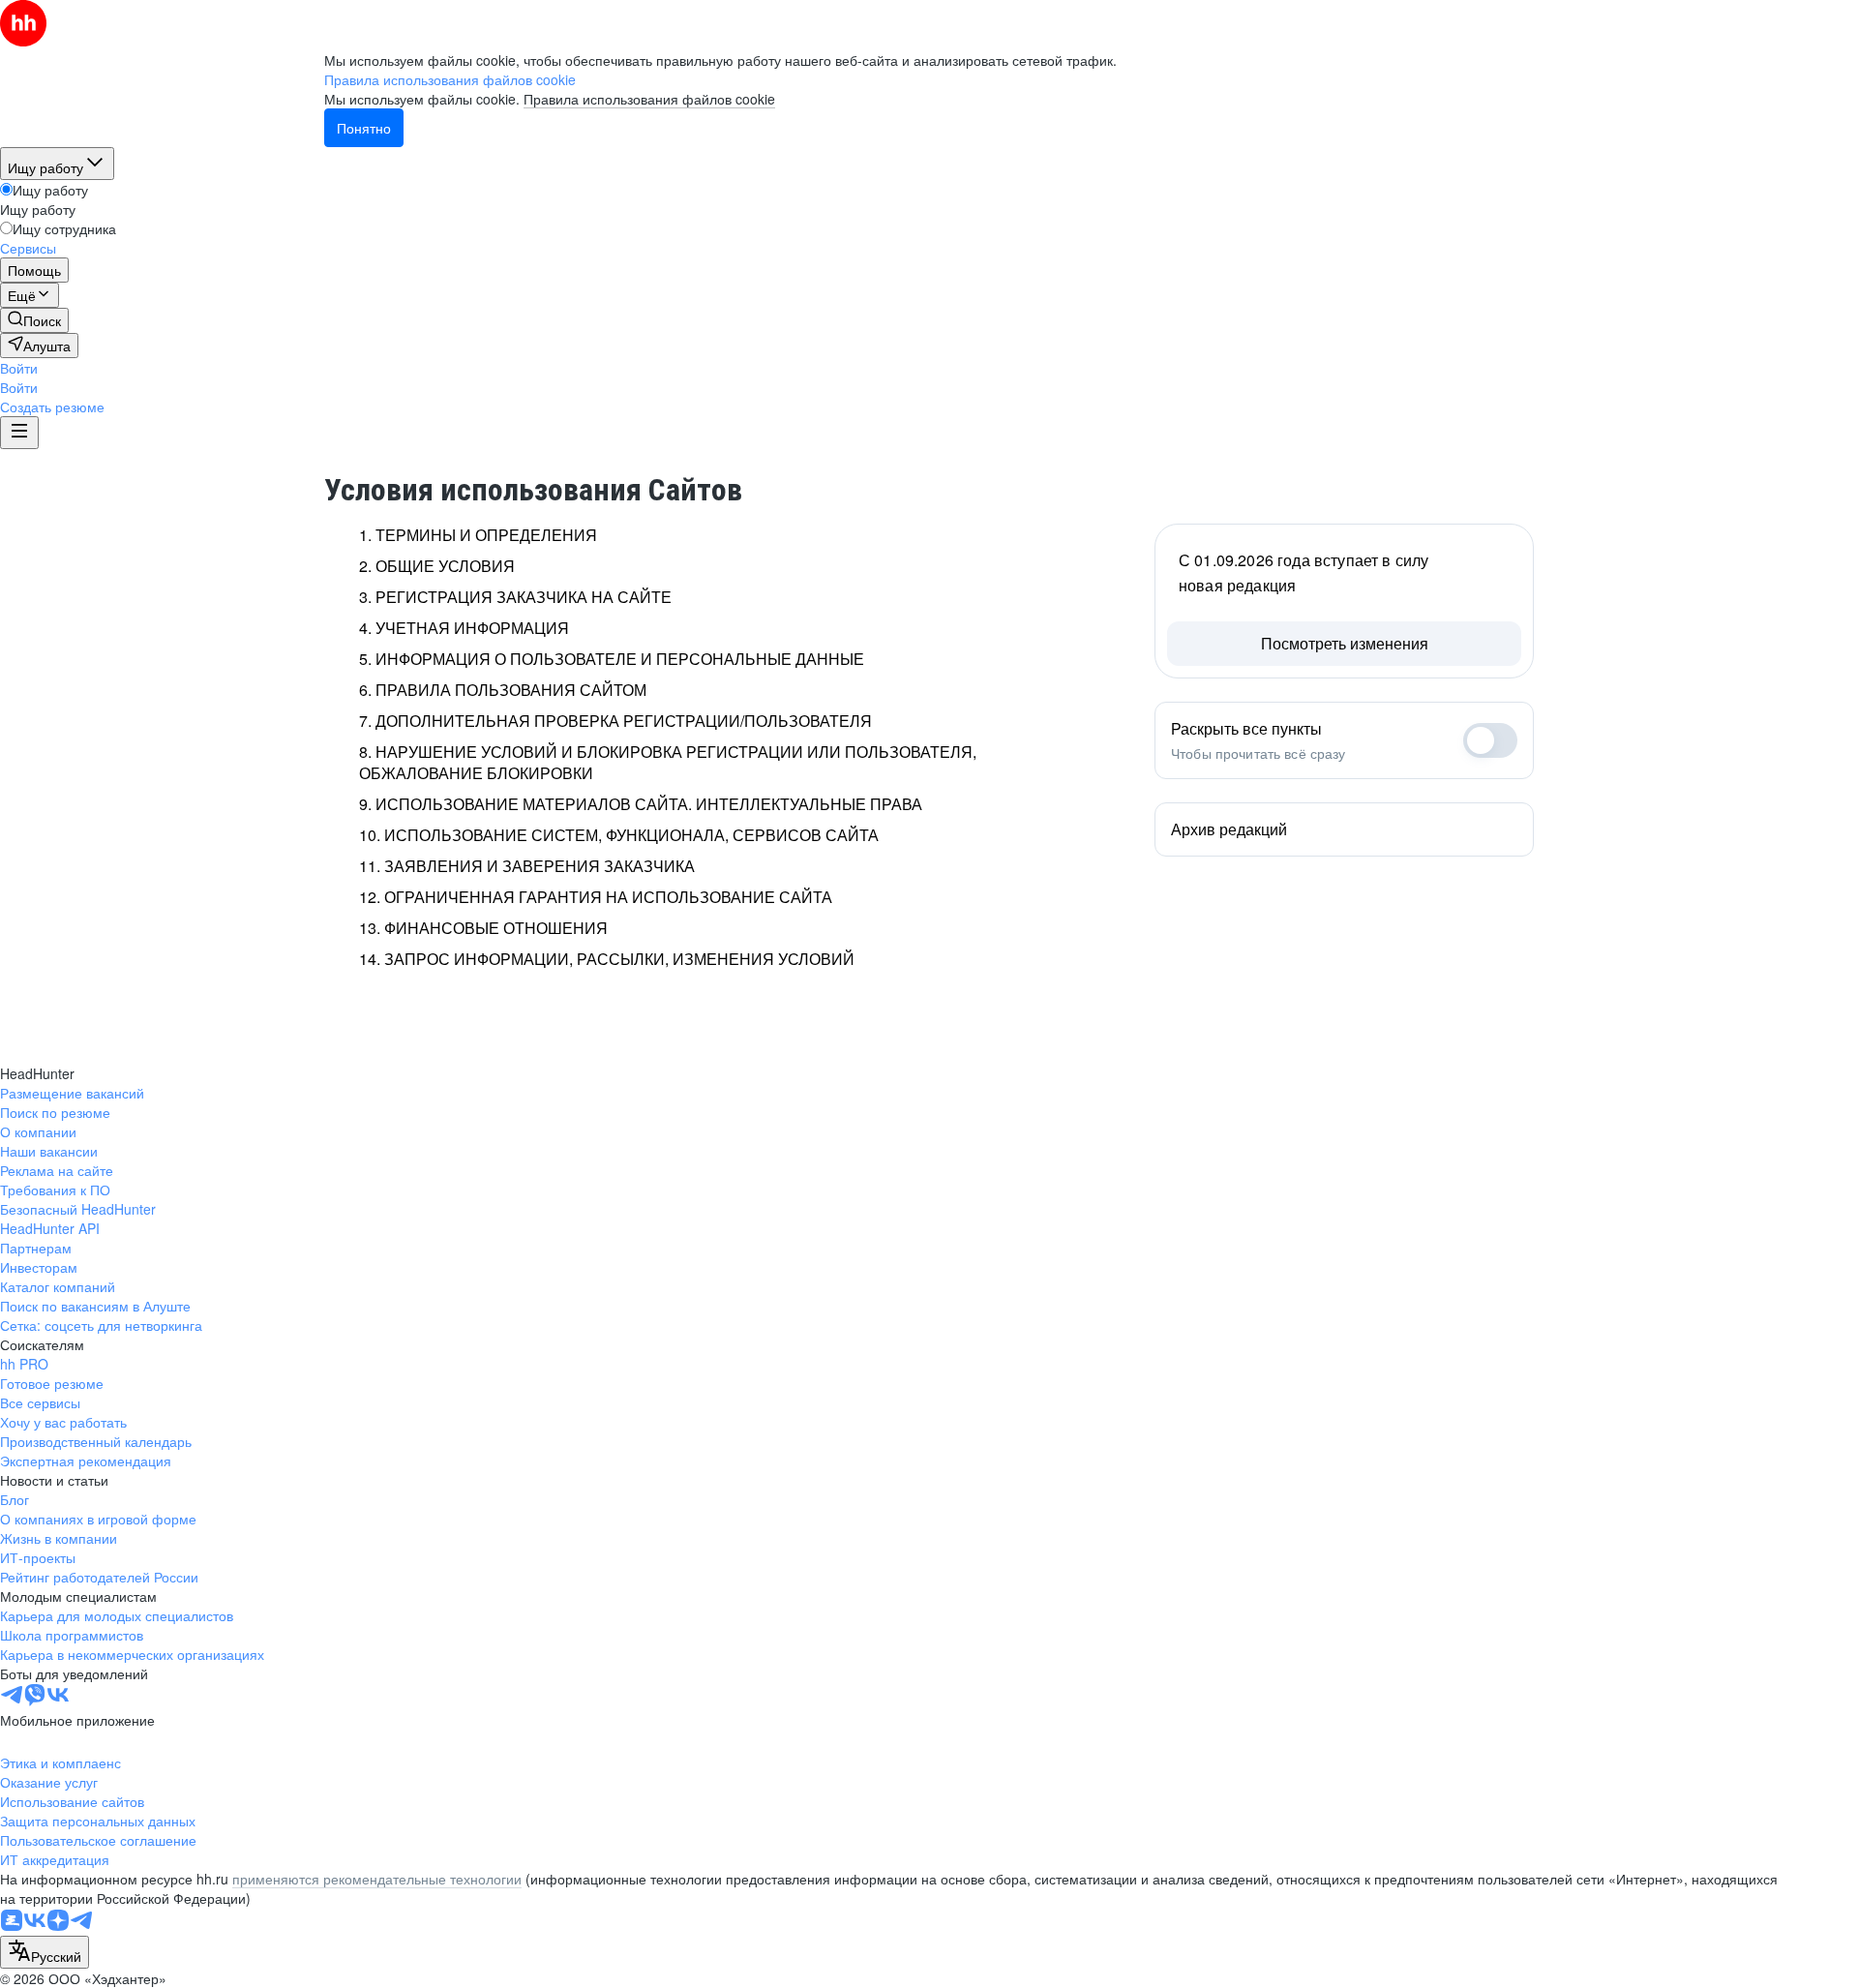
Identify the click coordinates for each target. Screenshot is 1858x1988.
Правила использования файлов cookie (649, 99)
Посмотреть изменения (1345, 643)
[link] (34, 320)
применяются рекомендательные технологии (377, 1879)
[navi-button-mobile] (19, 433)
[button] (19, 368)
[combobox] (45, 1952)
